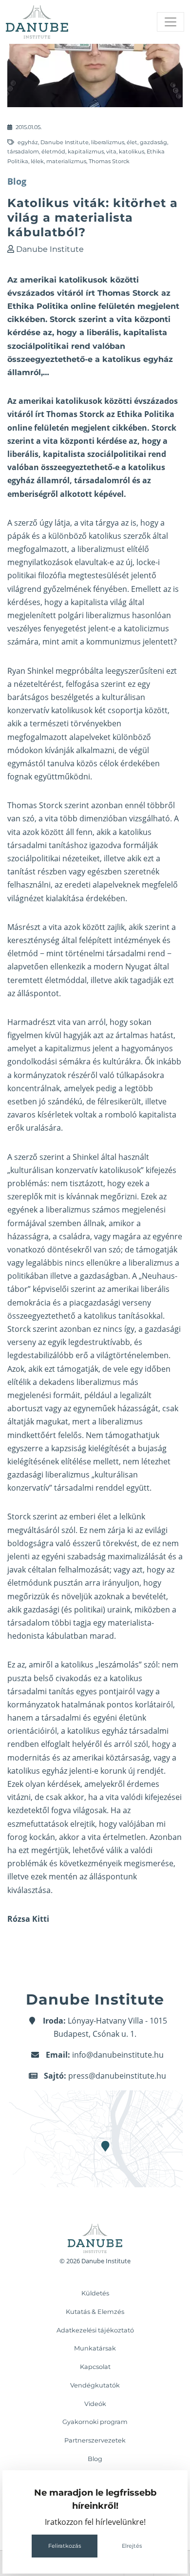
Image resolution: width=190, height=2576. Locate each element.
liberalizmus (108, 142)
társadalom (23, 152)
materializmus (66, 161)
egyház (28, 142)
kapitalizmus (86, 152)
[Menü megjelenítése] (171, 22)
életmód (53, 152)
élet (132, 142)
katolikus (132, 152)
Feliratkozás (65, 2546)
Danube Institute (65, 142)
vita (111, 152)
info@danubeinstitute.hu (118, 2055)
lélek (37, 161)
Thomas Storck (109, 161)
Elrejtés (132, 2546)
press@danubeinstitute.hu (117, 2076)
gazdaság (153, 142)
